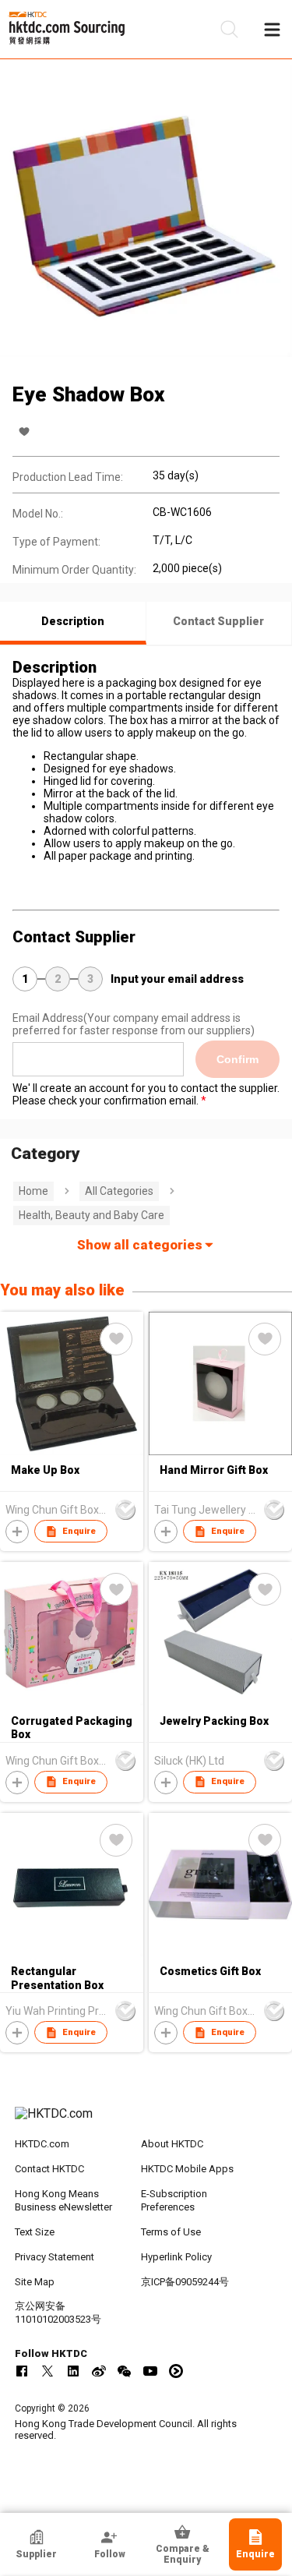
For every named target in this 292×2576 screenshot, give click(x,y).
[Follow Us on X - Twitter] (47, 2371)
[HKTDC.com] (146, 2122)
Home (33, 1191)
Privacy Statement (55, 2257)
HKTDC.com (42, 2144)
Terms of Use (171, 2232)
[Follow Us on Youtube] (150, 2371)
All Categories (119, 1191)
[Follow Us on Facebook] (22, 2371)
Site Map (35, 2282)
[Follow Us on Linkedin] (73, 2371)
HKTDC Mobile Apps (187, 2169)
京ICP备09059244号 (185, 2282)
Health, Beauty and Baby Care (91, 1215)
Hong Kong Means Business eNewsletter (63, 2200)
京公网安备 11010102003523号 (58, 2313)
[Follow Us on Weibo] (99, 2371)
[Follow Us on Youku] (176, 2371)
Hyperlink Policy (176, 2257)
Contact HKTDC (49, 2169)
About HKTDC (172, 2144)
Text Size (35, 2232)
